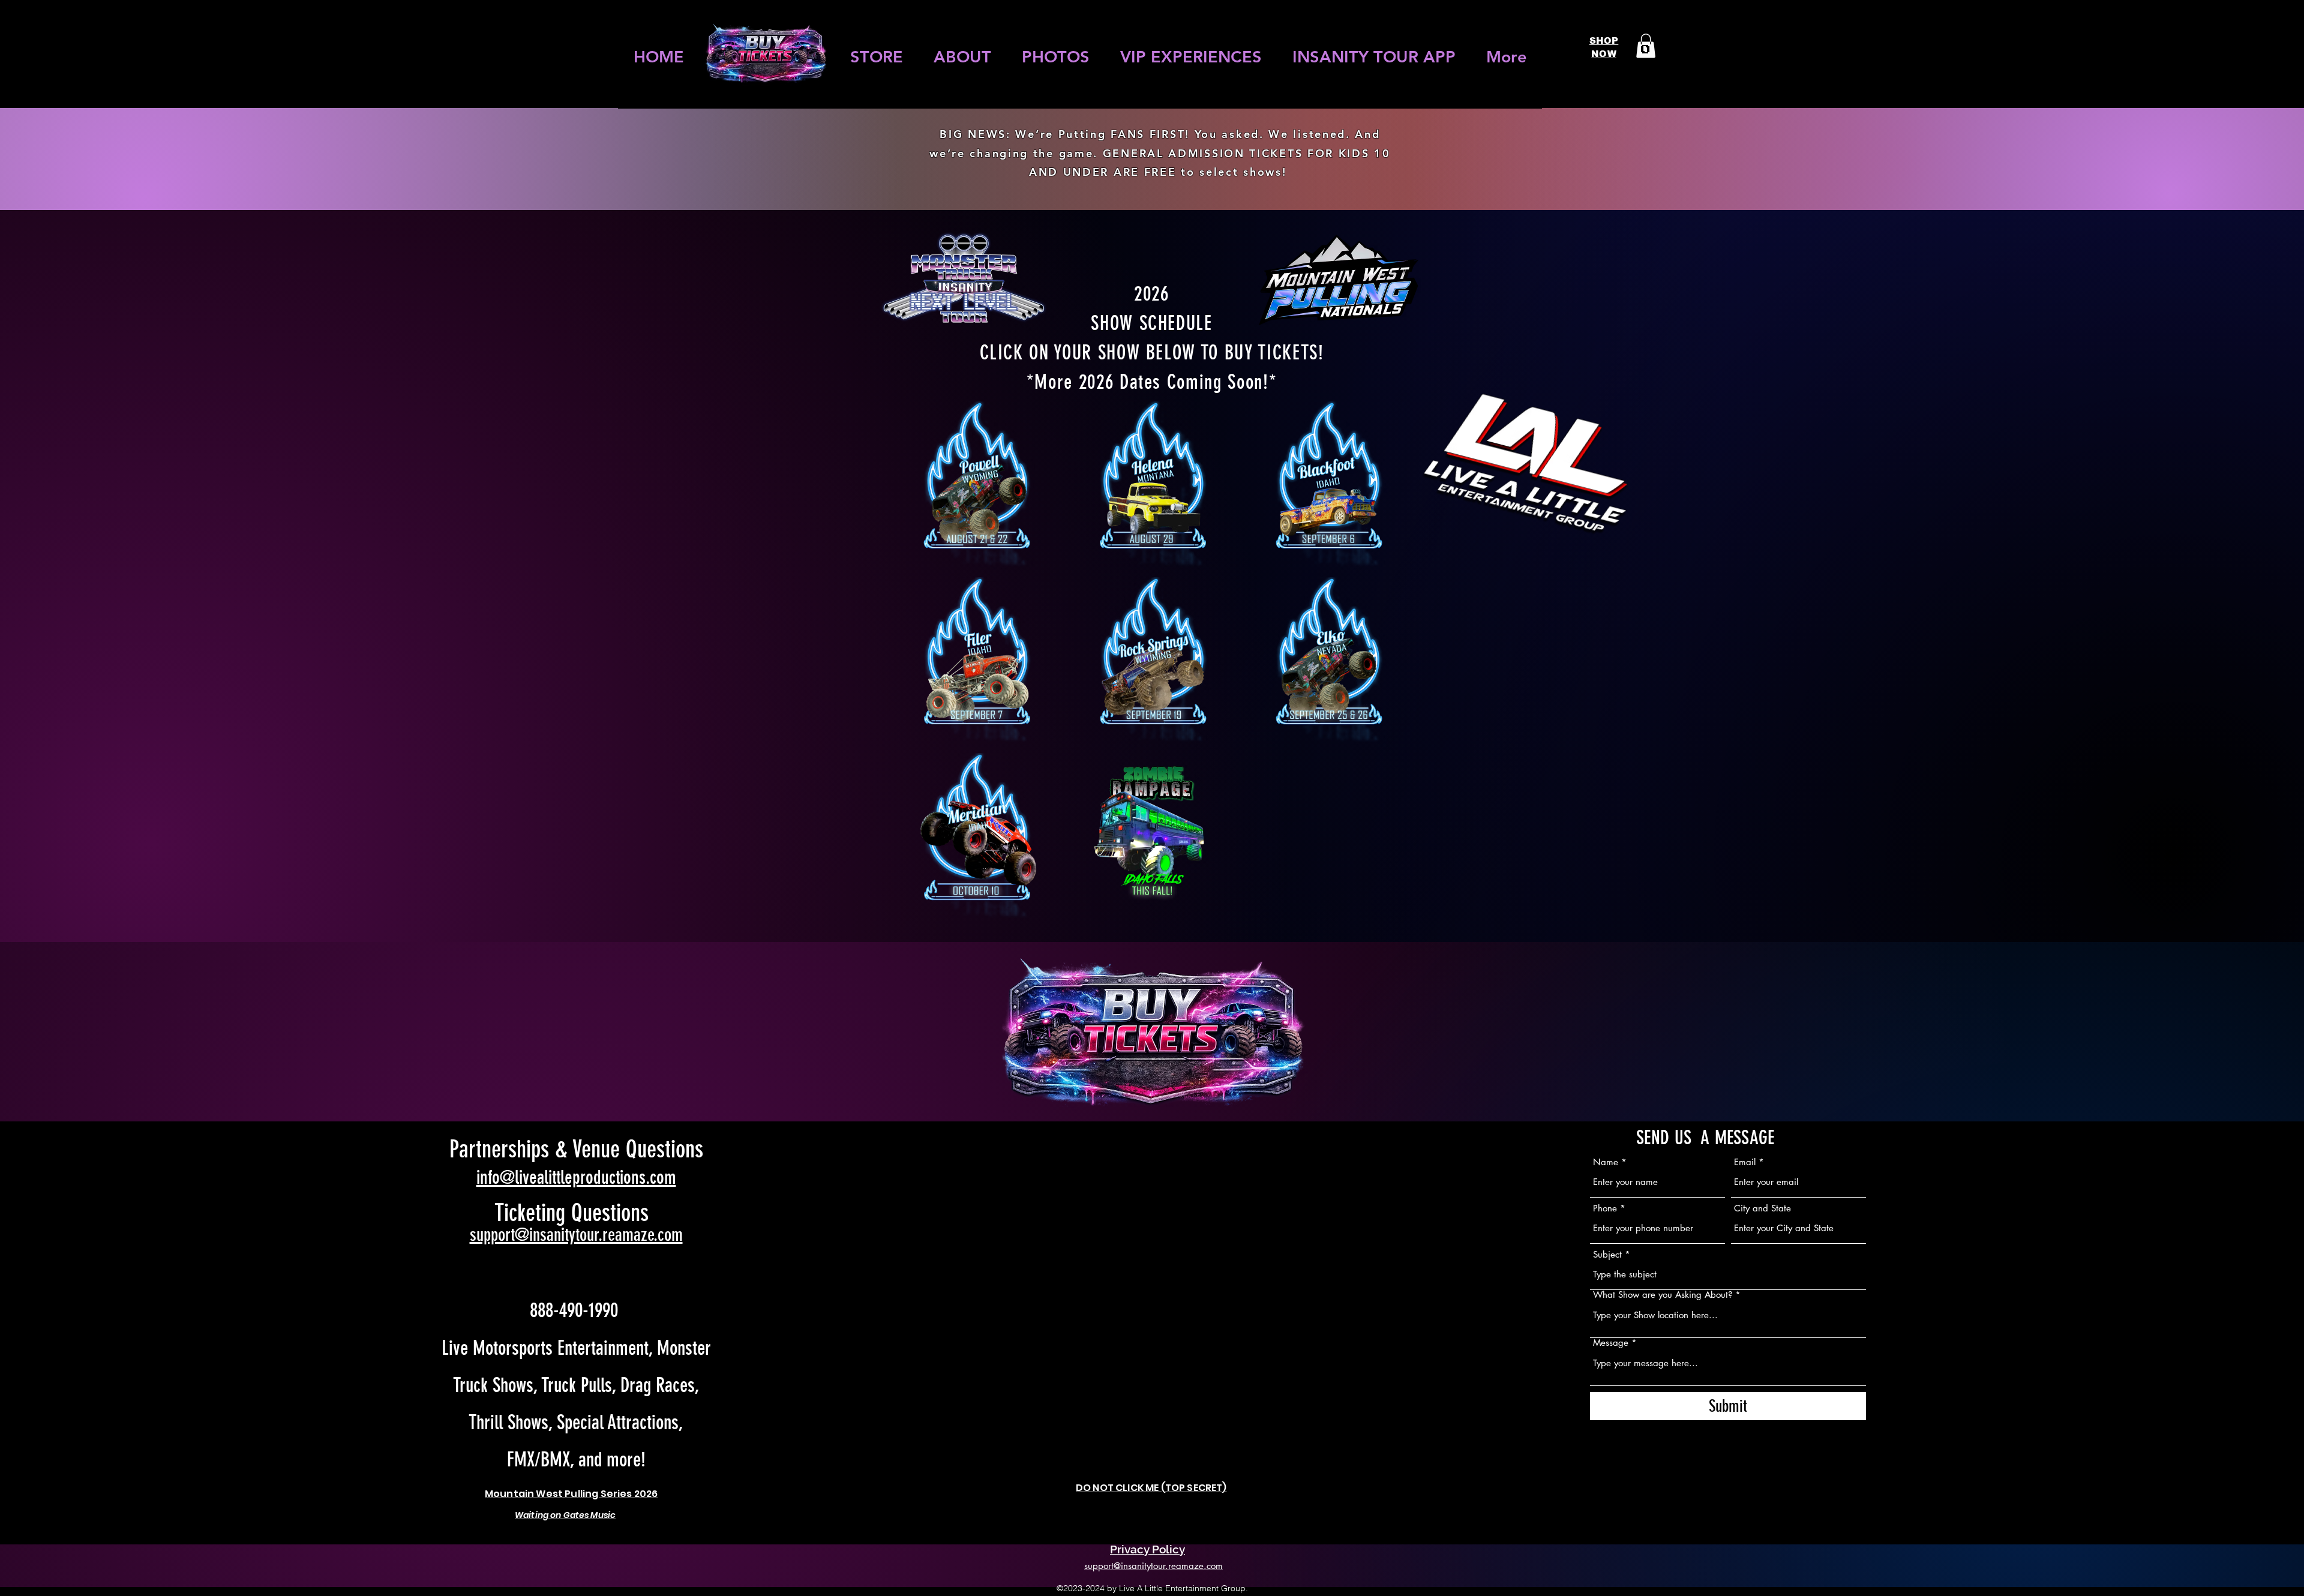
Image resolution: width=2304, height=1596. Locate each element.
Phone (1605, 1208)
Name (1606, 1162)
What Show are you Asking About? (1663, 1294)
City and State (1762, 1208)
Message (1611, 1342)
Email (1745, 1162)
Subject (1607, 1254)
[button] (1646, 46)
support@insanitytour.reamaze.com (576, 1235)
